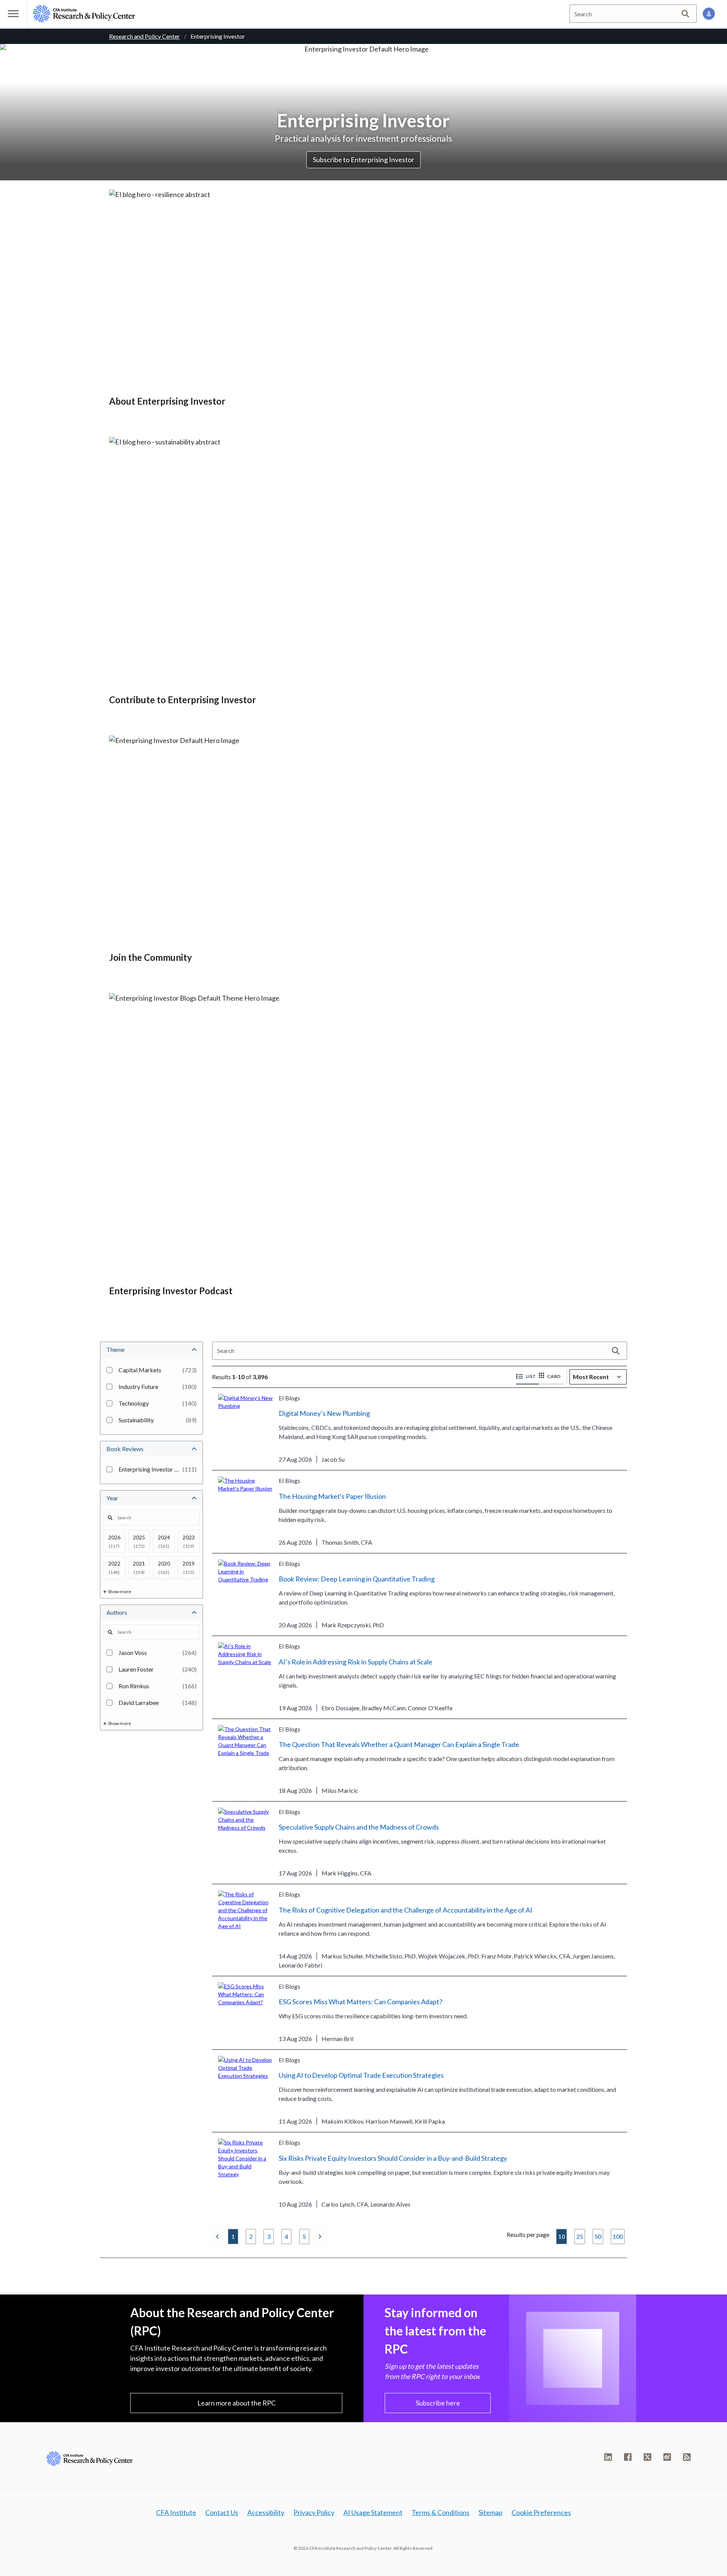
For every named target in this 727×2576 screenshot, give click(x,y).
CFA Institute (176, 2512)
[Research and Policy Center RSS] (687, 2457)
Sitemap (491, 2512)
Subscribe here (438, 2403)
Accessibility (266, 2512)
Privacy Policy (314, 2512)
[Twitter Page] (647, 2457)
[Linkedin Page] (608, 2457)
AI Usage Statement (373, 2512)
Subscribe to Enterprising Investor (363, 160)
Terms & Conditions (441, 2512)
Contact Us (222, 2512)
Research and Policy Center (144, 36)
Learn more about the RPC (236, 2403)
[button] (527, 1377)
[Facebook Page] (628, 2457)
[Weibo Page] (667, 2457)
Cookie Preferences (541, 2512)
